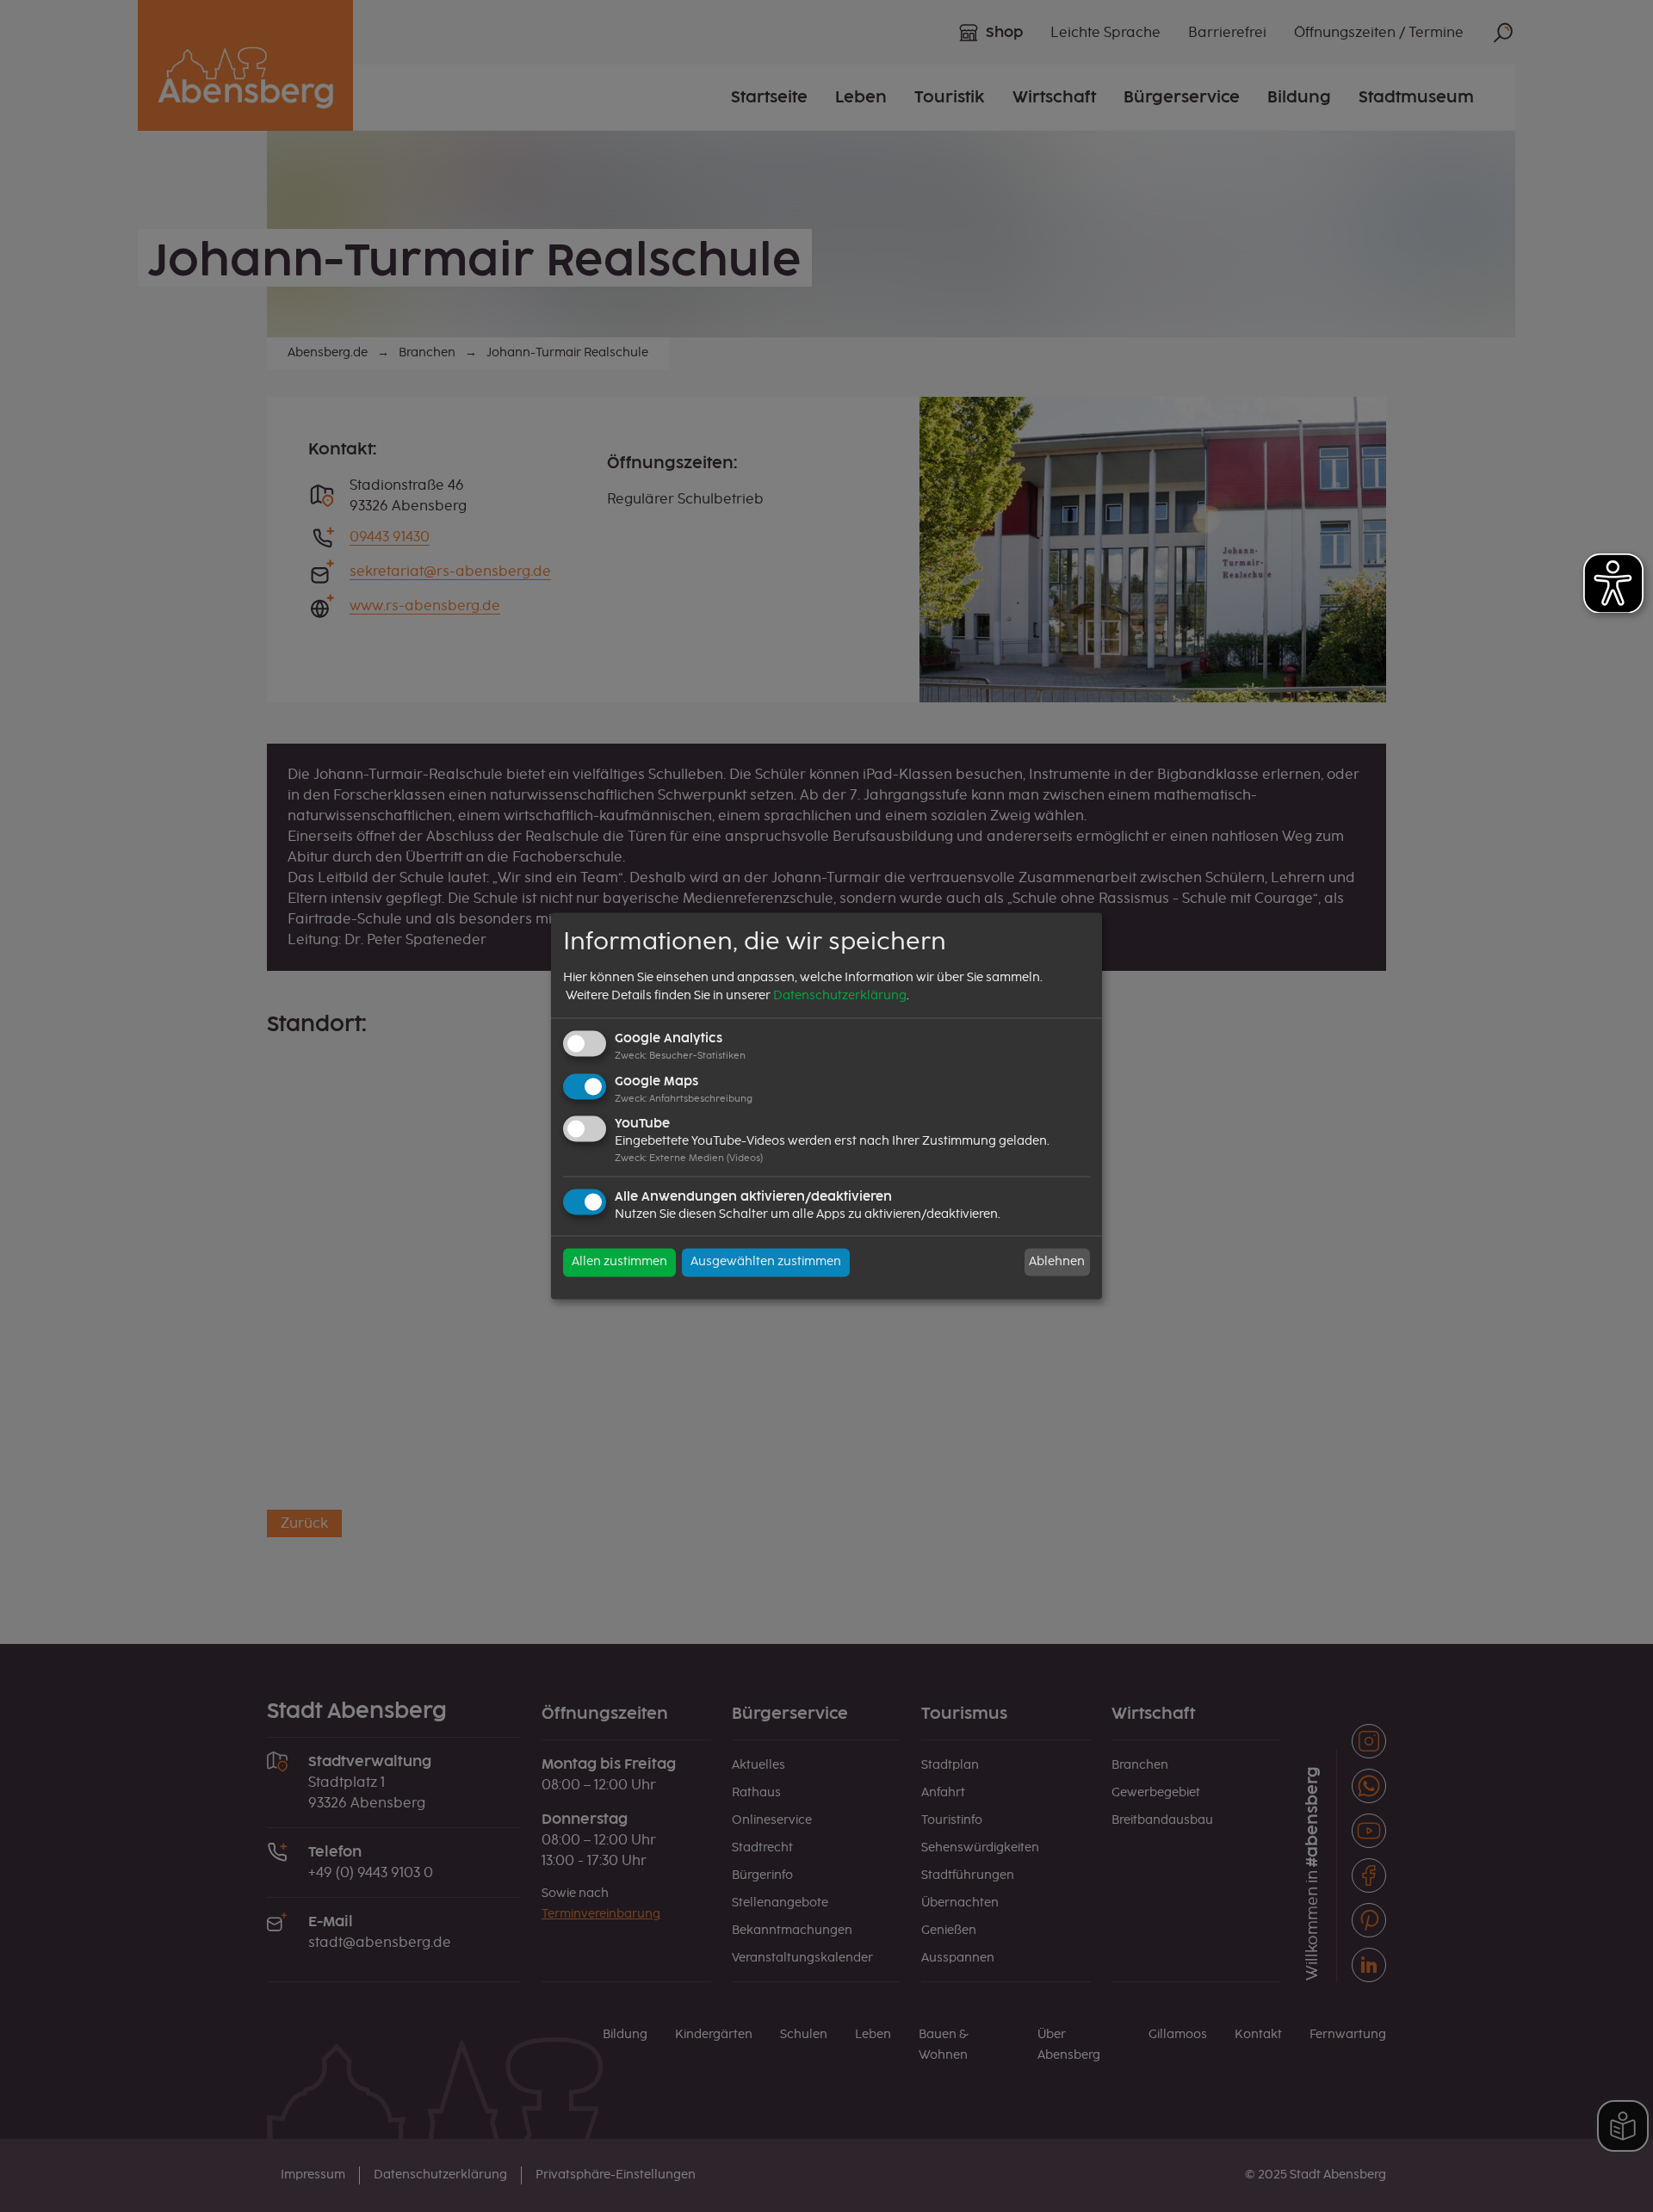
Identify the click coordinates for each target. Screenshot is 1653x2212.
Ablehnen (1057, 1262)
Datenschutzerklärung (840, 996)
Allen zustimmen (619, 1263)
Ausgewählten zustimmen (766, 1263)
